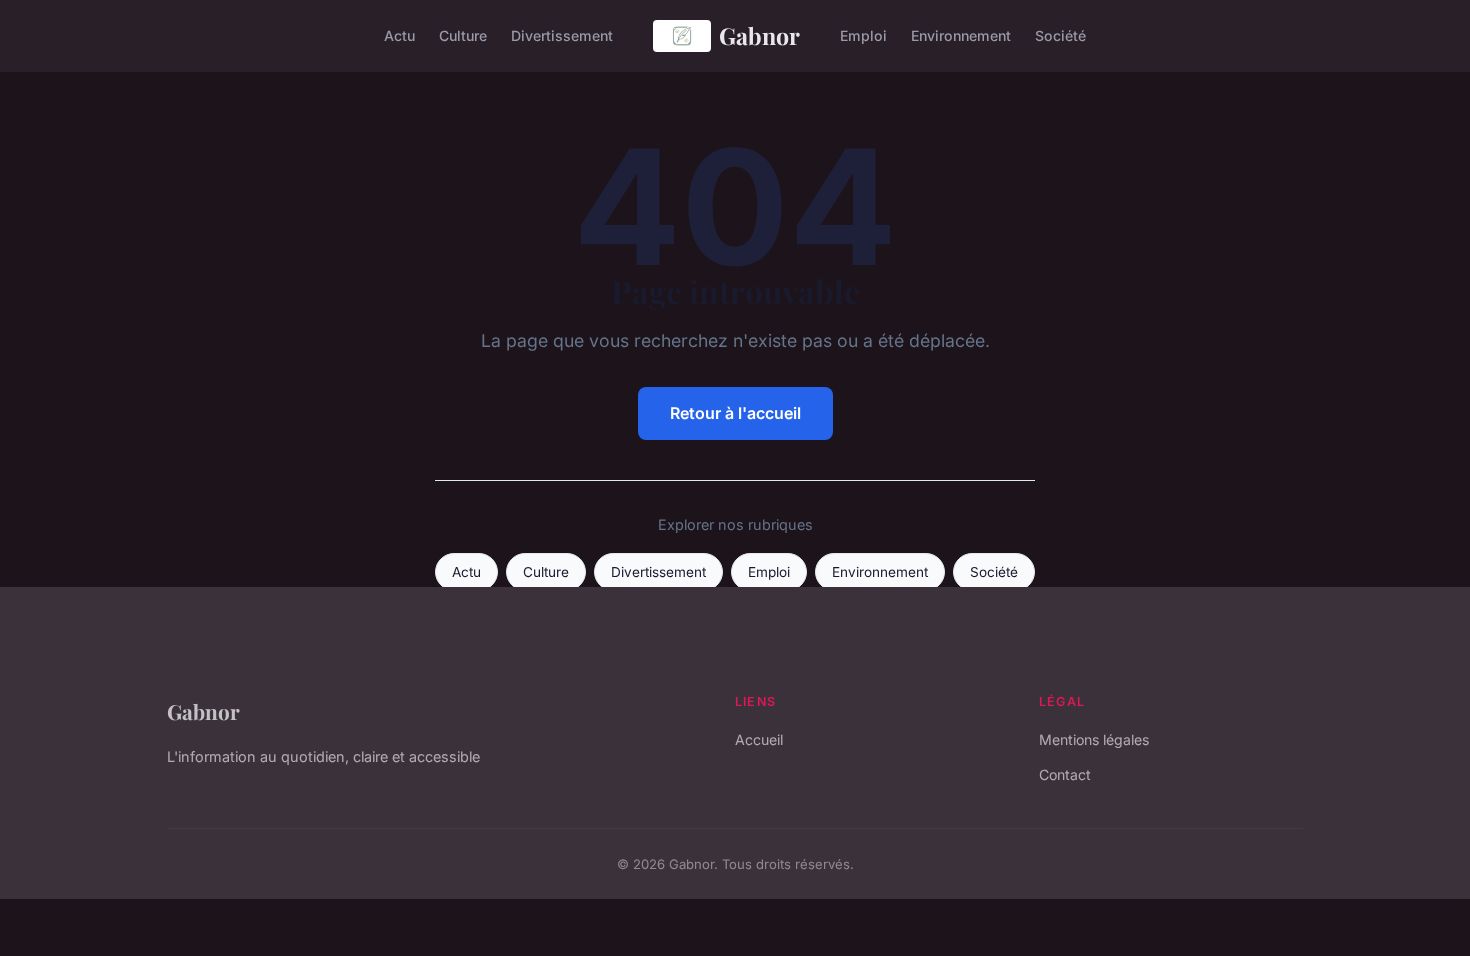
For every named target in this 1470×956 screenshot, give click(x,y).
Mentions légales (1094, 739)
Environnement (961, 35)
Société (1060, 35)
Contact (1065, 774)
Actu (399, 35)
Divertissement (562, 35)
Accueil (759, 739)
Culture (463, 35)
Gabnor (759, 35)
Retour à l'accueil (735, 413)
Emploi (863, 35)
